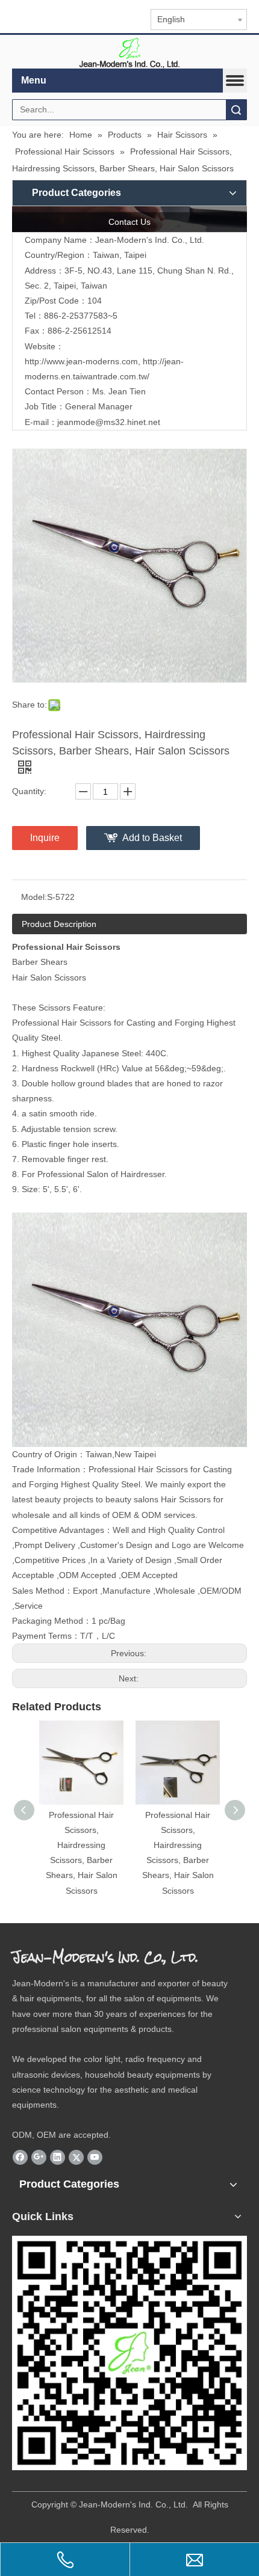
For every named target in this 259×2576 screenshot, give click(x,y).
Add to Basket (152, 838)
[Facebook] (20, 2158)
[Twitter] (76, 2158)
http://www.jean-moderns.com (81, 361)
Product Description (59, 924)
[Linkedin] (58, 2158)
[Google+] (39, 2158)
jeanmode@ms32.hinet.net (109, 422)
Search (236, 110)
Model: (34, 897)
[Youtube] (95, 2158)
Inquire (45, 838)
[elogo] (129, 52)
